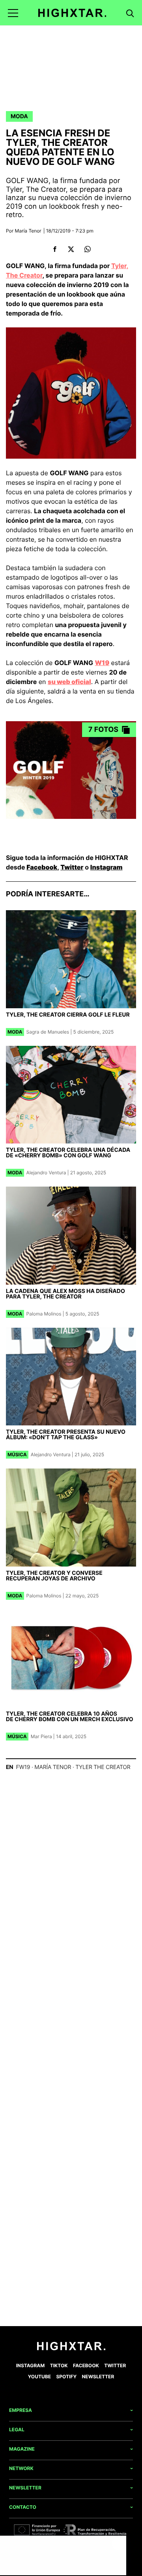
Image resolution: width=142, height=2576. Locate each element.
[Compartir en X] (71, 249)
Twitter (72, 867)
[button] (13, 13)
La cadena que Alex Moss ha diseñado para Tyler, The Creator (65, 1294)
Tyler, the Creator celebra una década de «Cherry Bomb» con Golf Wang (68, 1153)
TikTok (59, 2365)
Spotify (66, 2377)
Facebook (42, 867)
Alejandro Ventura (46, 1173)
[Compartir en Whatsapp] (87, 249)
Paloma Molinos (44, 1314)
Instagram (106, 867)
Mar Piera (41, 1736)
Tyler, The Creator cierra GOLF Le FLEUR (68, 1015)
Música (17, 1454)
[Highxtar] (72, 13)
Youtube (39, 2377)
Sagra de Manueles (48, 1032)
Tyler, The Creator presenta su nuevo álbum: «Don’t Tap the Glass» (66, 1435)
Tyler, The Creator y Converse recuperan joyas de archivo (54, 1576)
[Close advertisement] (118, 2544)
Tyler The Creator (103, 1767)
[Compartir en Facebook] (55, 249)
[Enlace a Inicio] (71, 2348)
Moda (19, 116)
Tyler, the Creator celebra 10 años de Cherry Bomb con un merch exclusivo (70, 1717)
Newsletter (98, 2377)
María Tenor (28, 231)
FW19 (23, 1767)
